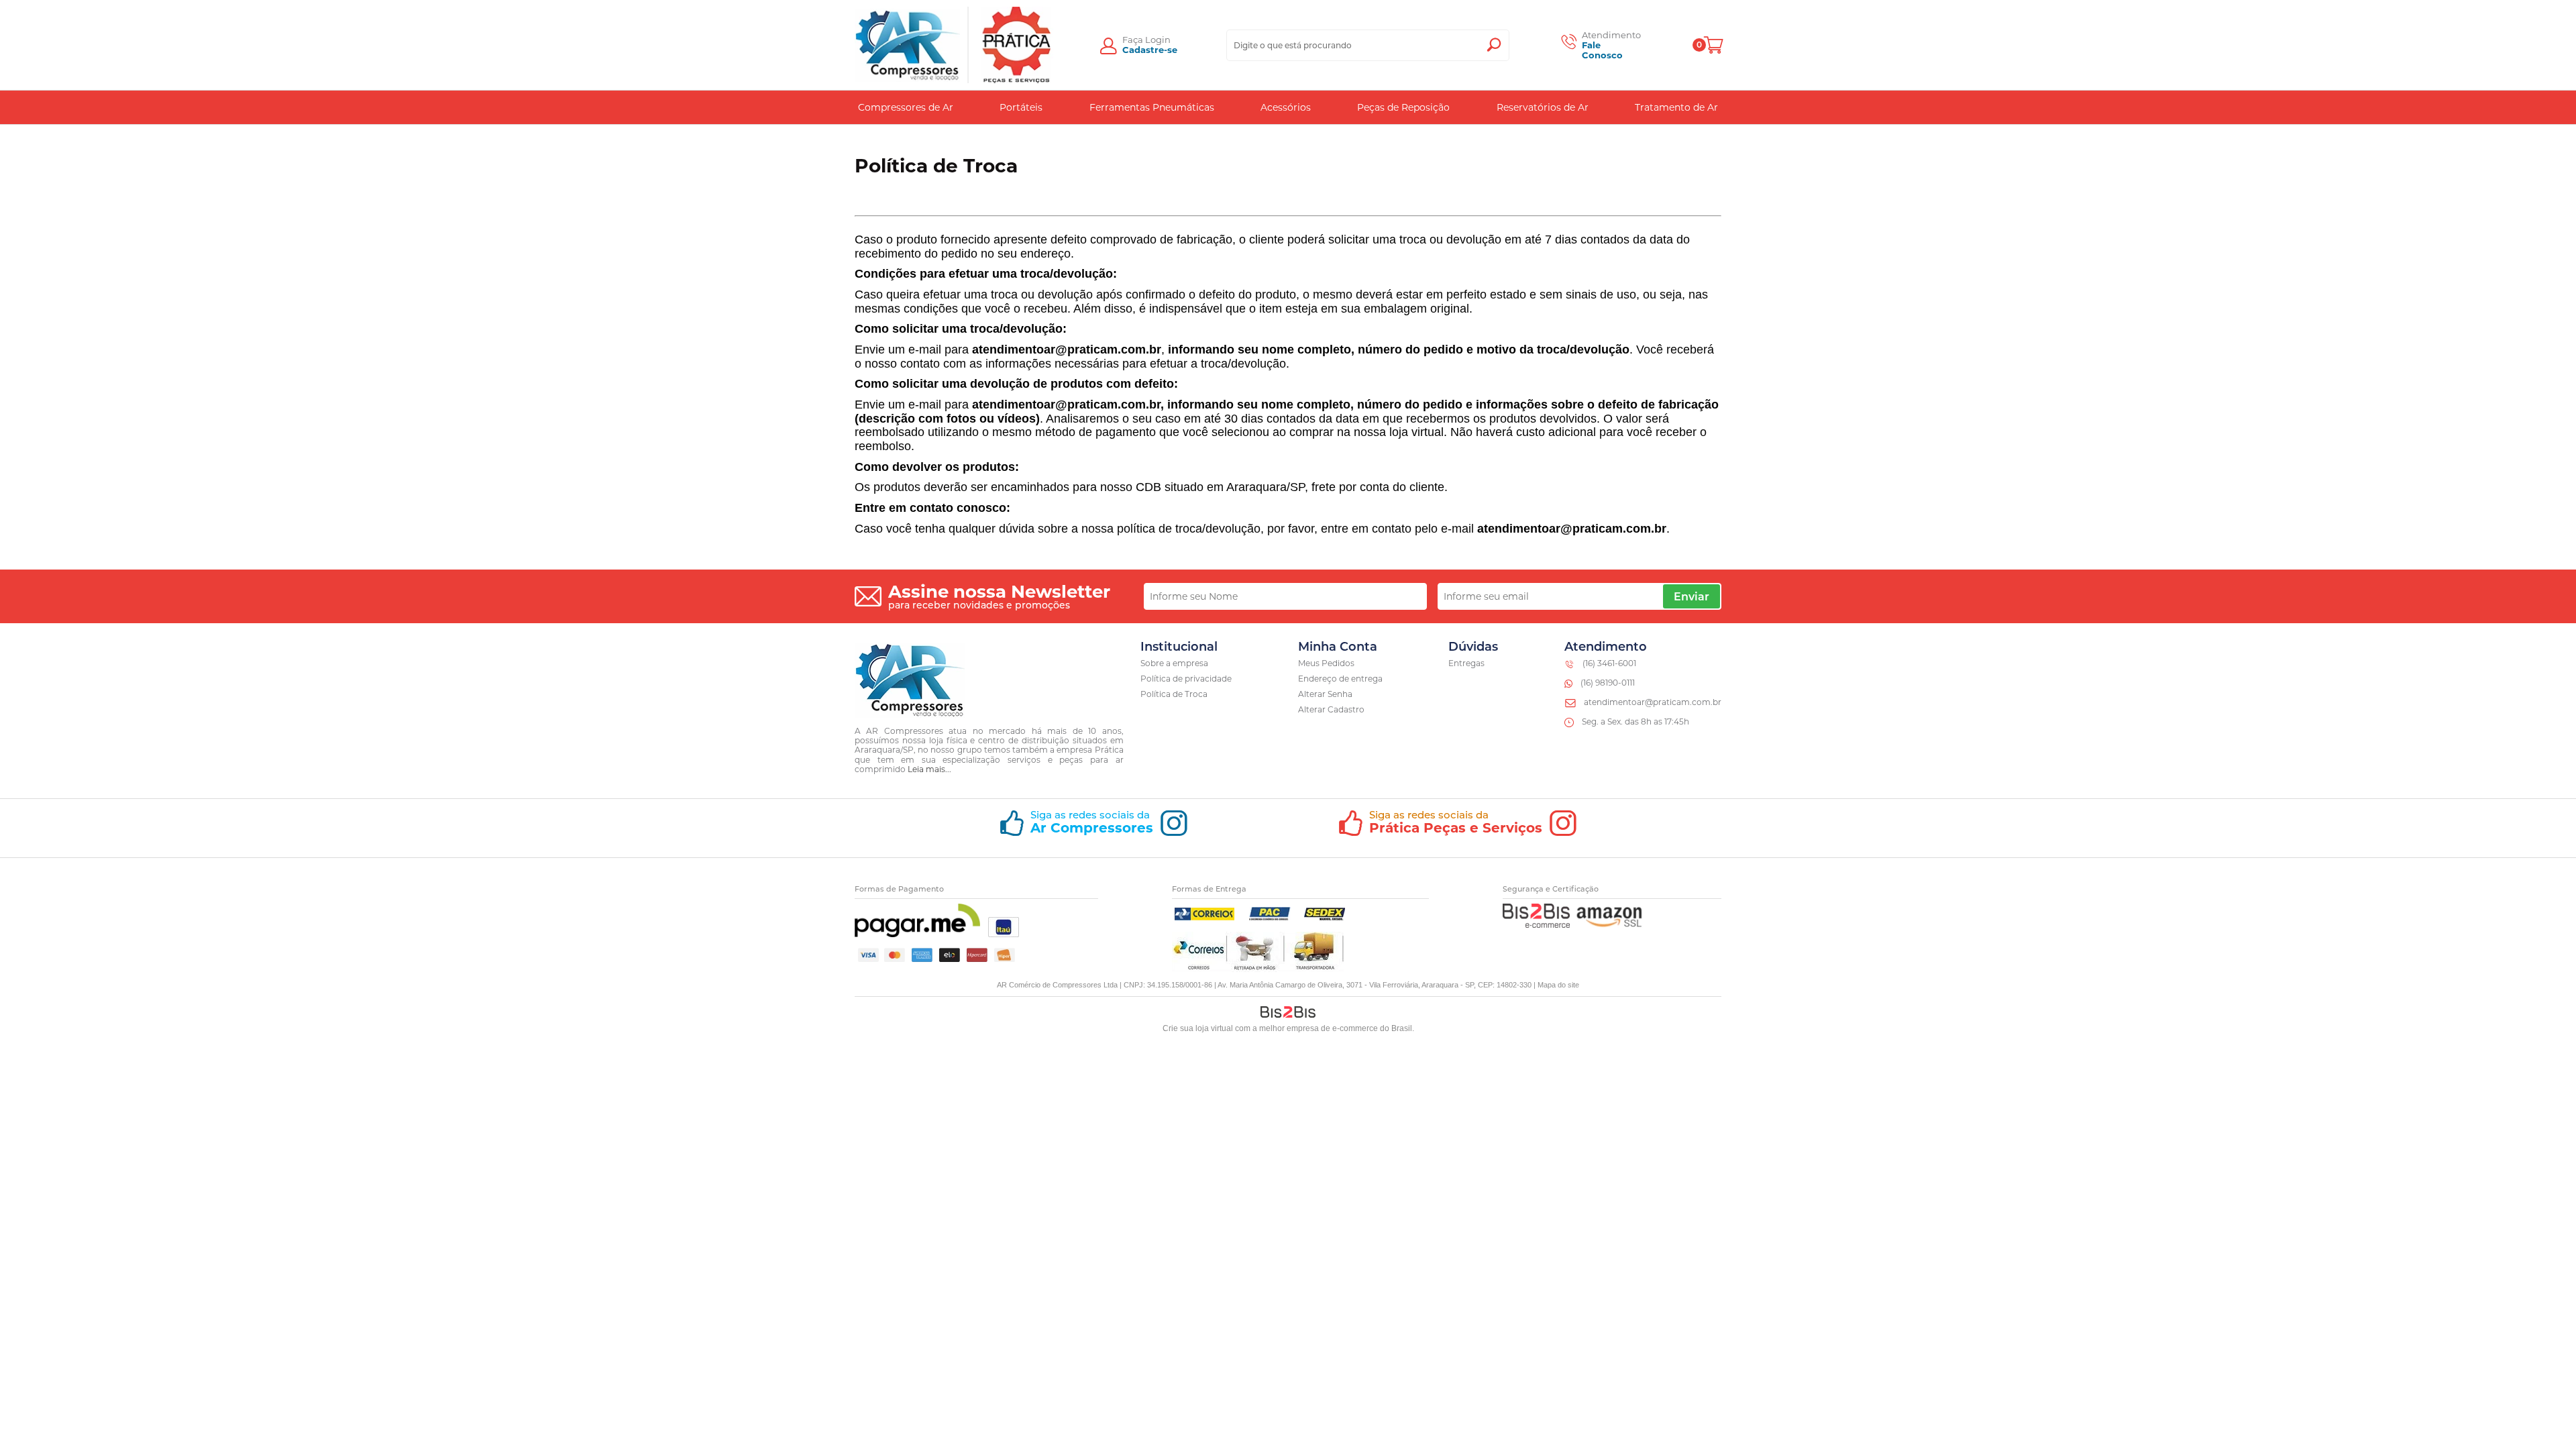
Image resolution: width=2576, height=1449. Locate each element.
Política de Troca (1174, 694)
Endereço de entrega (1340, 679)
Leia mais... (929, 769)
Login (1158, 40)
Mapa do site (1558, 985)
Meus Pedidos (1326, 663)
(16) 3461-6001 (1609, 663)
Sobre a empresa (1174, 663)
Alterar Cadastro (1331, 709)
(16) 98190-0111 (1608, 683)
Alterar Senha (1325, 694)
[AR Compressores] (908, 45)
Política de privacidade (1186, 679)
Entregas (1466, 663)
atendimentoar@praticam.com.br (1653, 702)
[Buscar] (1494, 45)
